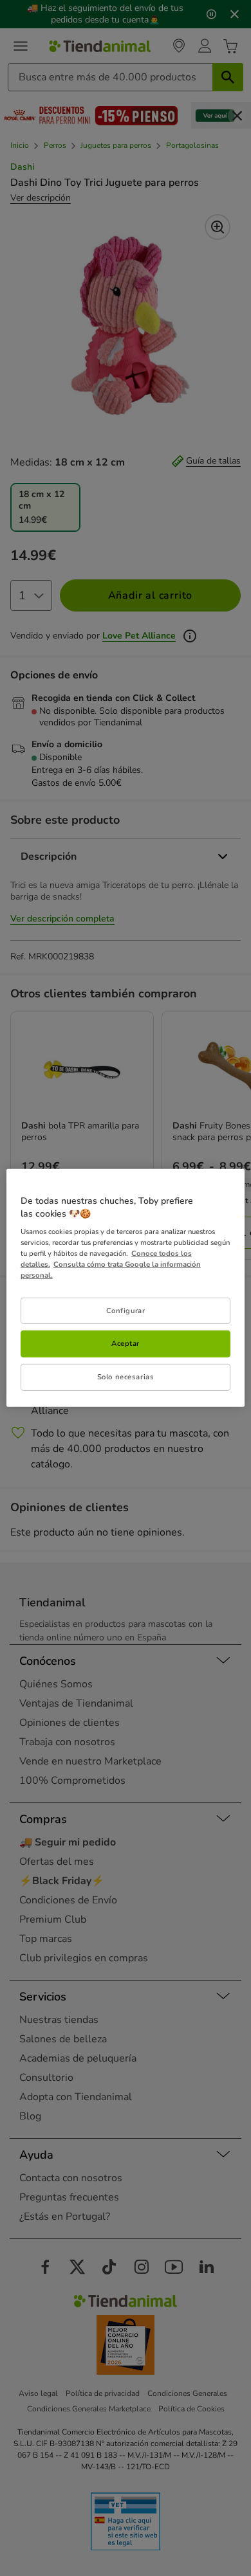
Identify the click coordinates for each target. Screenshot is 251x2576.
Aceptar (126, 1343)
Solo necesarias (126, 1377)
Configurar (126, 1310)
